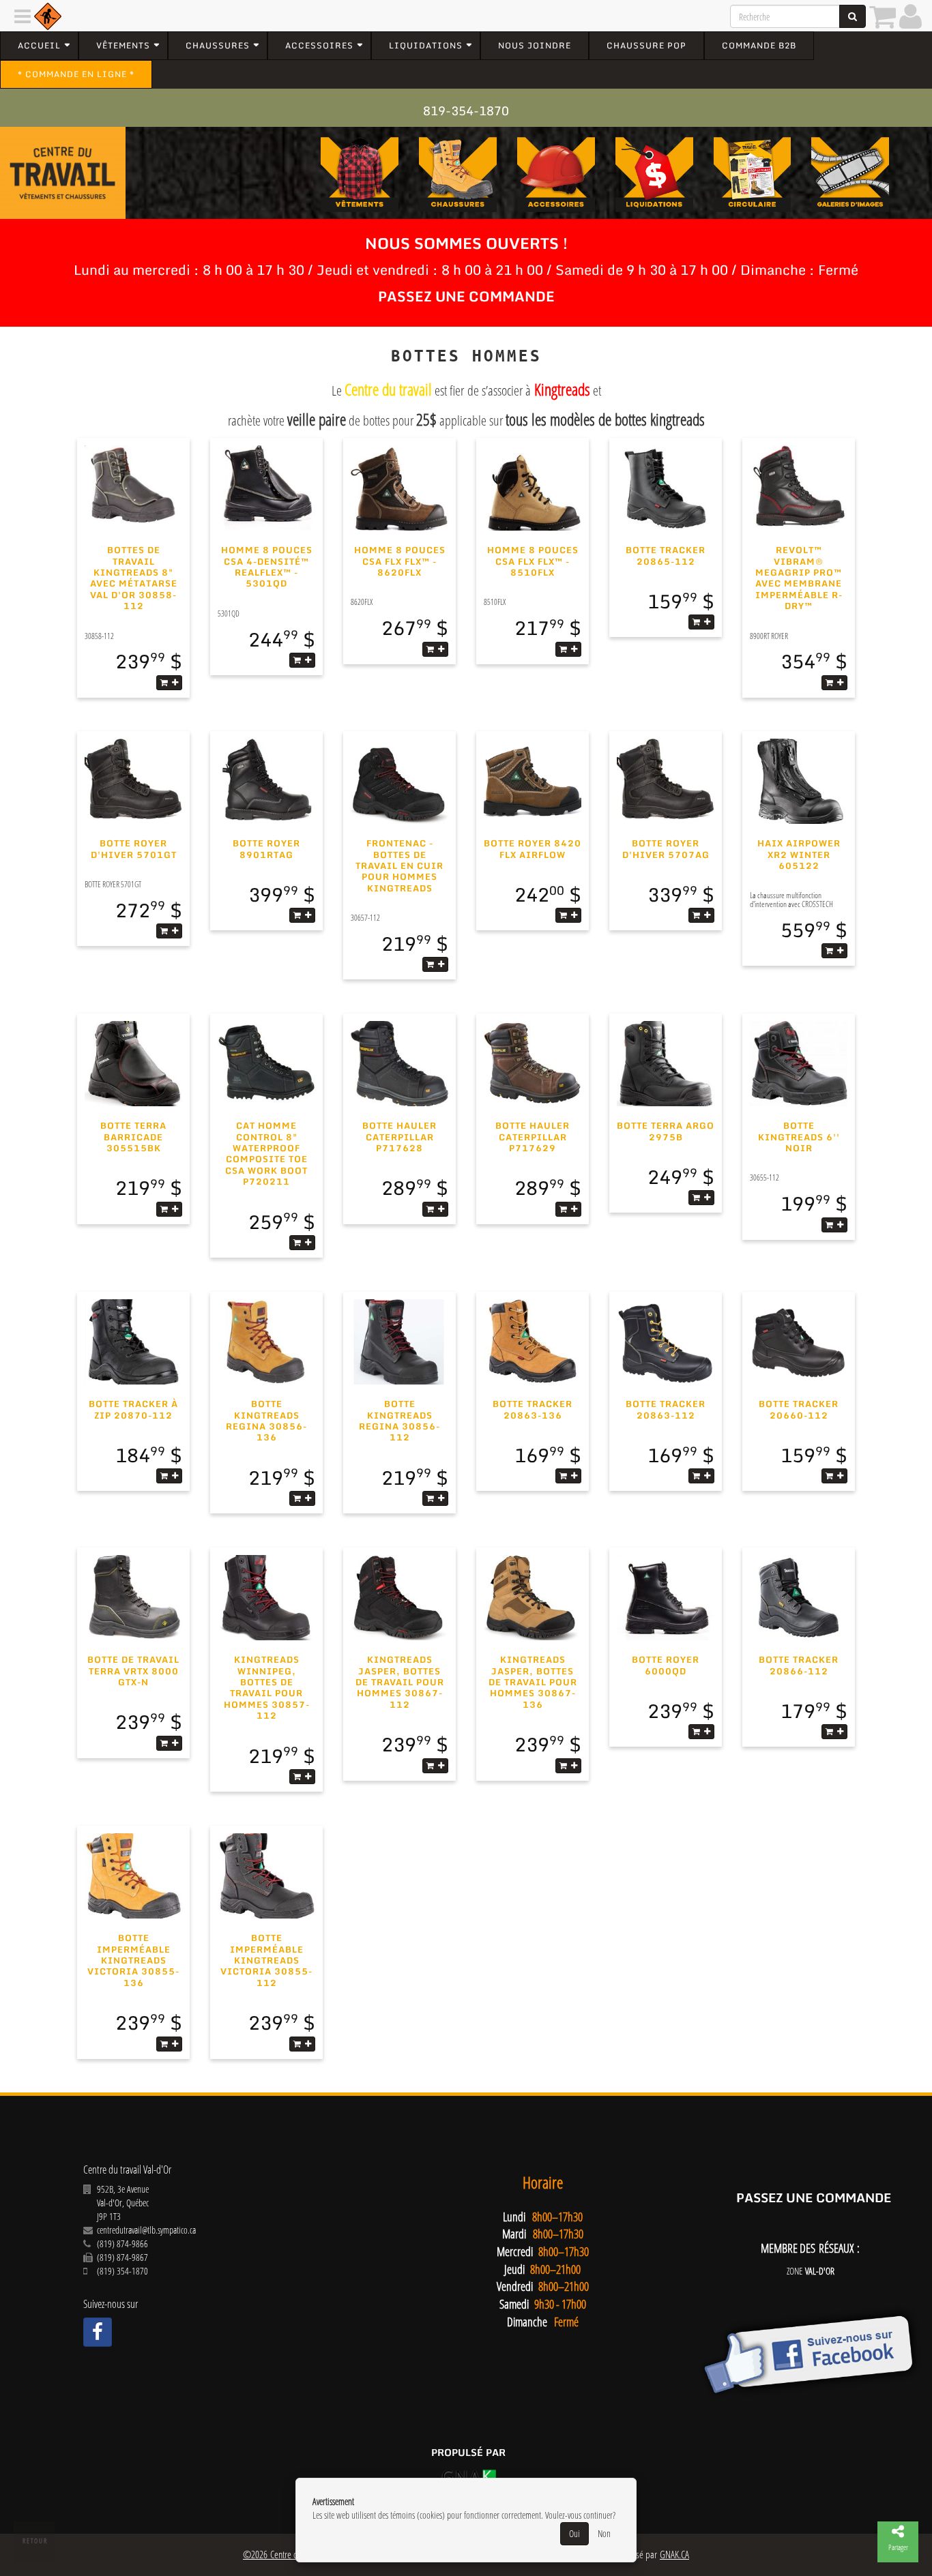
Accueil (39, 45)
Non (604, 2533)
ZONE (811, 2271)
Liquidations (426, 45)
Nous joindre (535, 45)
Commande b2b (759, 45)
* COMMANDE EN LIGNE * (76, 74)
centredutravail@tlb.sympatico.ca (146, 2230)
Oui (574, 2533)
